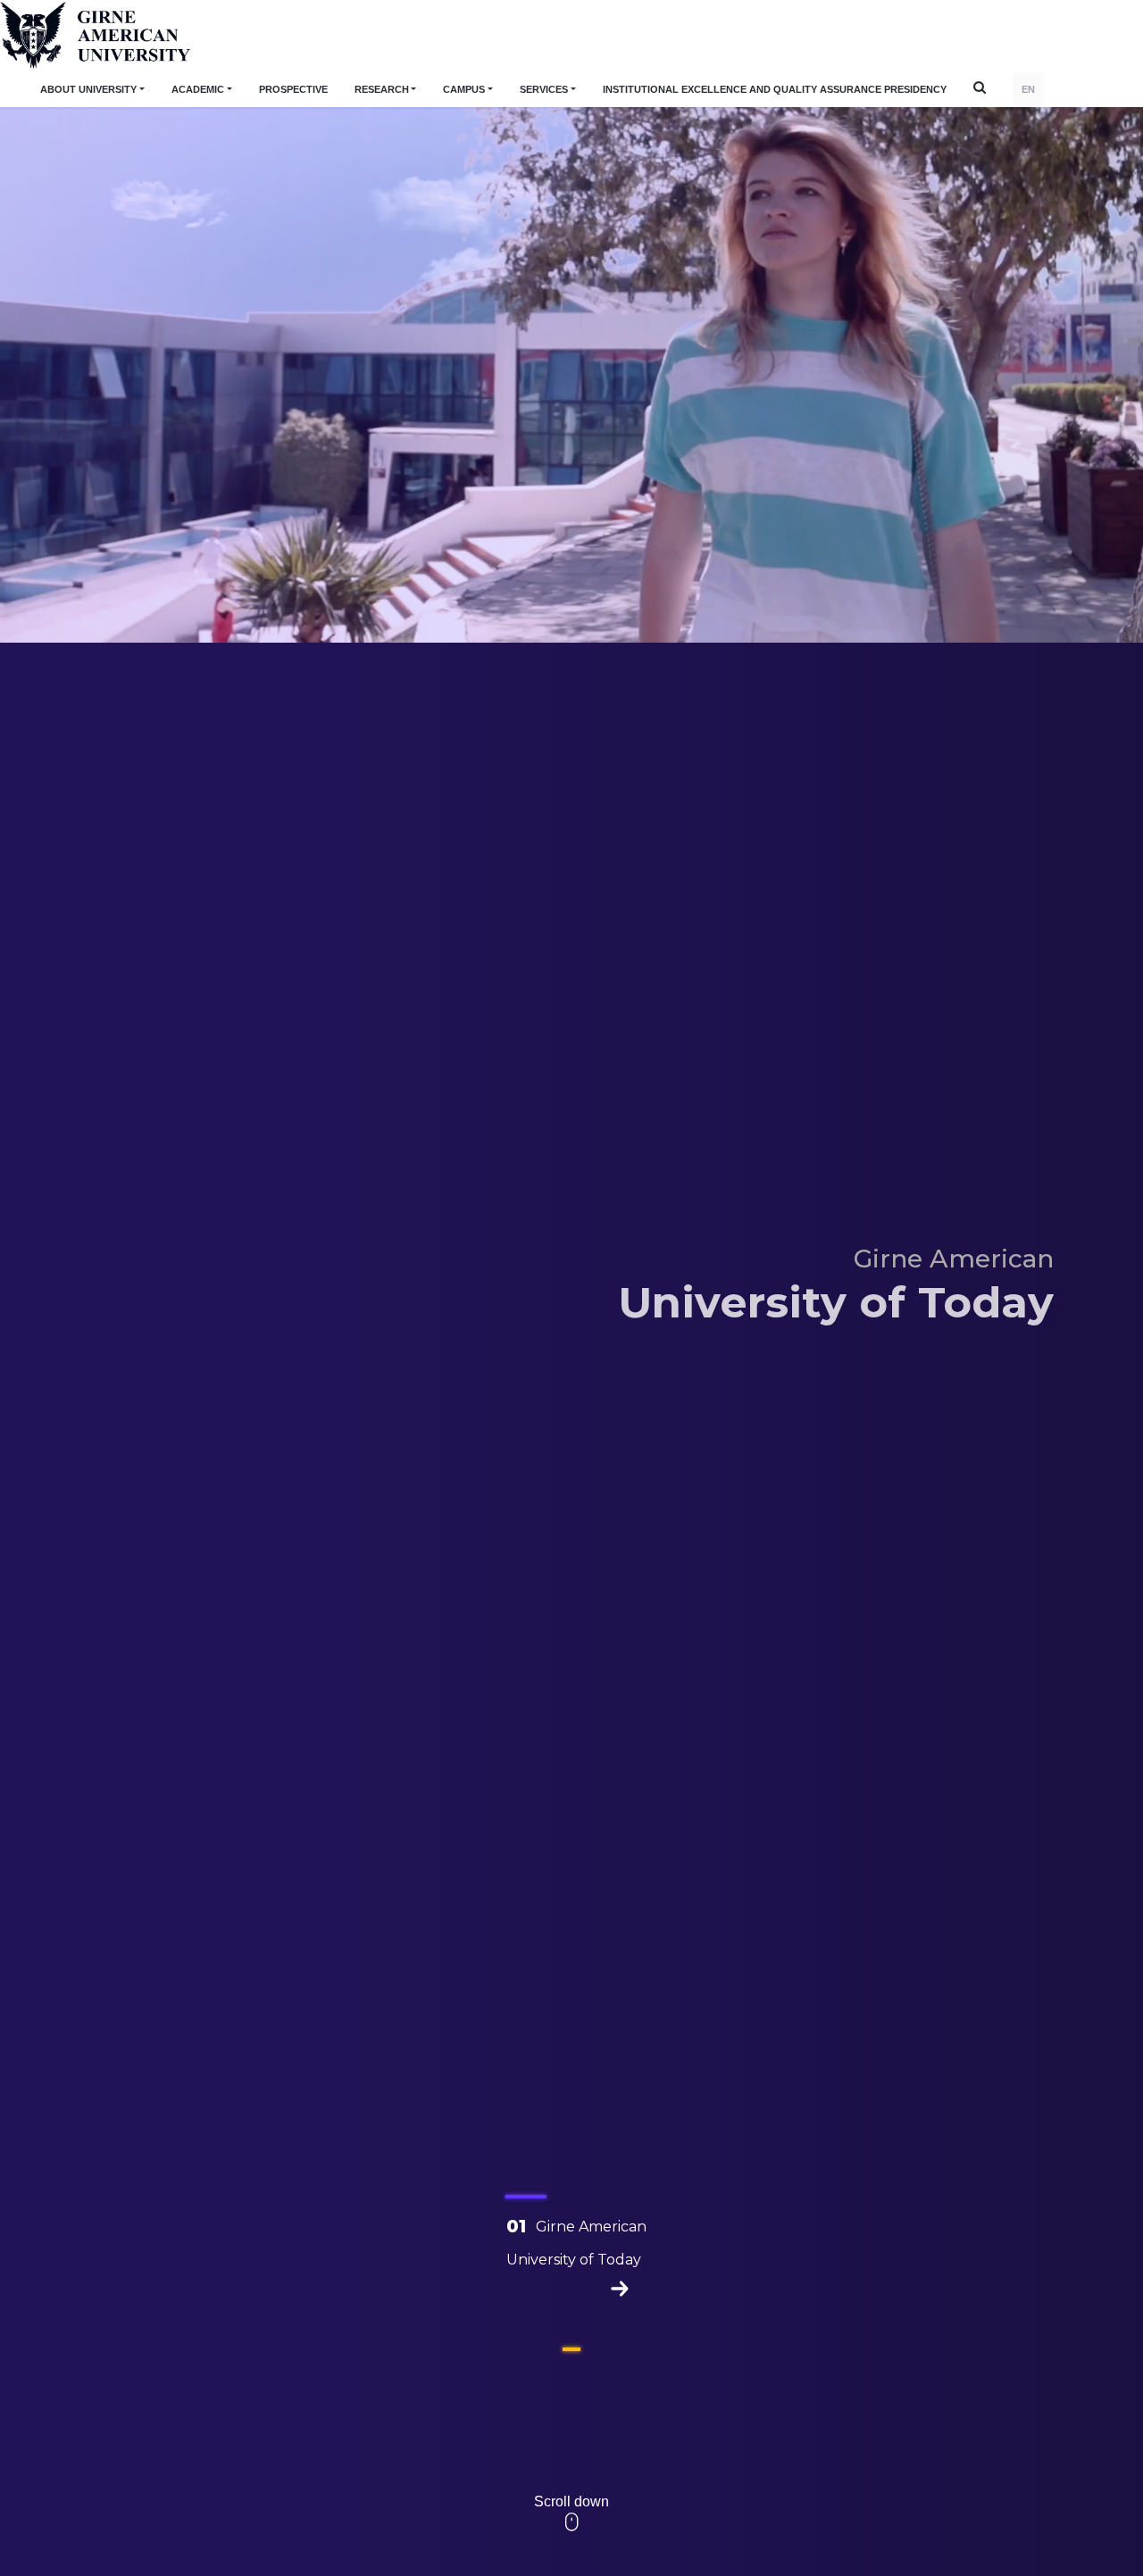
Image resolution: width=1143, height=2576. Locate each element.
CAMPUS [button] (464, 89)
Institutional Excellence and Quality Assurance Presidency (775, 89)
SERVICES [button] (544, 89)
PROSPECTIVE (293, 89)
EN (1028, 89)
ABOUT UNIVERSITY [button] (88, 89)
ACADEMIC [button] (198, 89)
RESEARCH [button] (382, 89)
